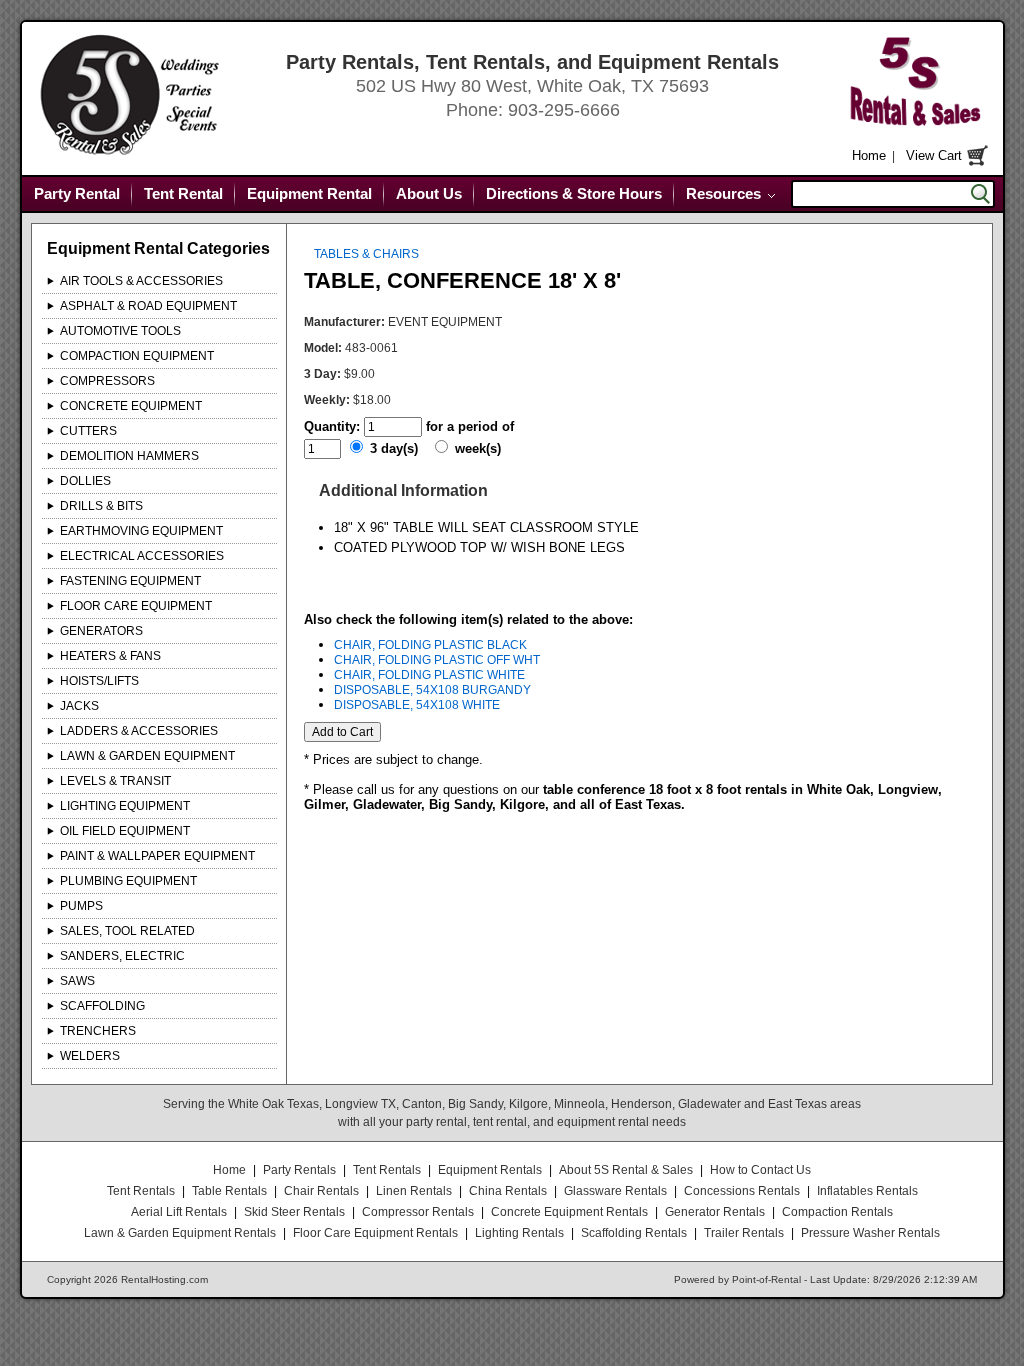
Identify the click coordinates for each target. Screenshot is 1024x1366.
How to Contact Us (760, 1170)
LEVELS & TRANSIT (115, 781)
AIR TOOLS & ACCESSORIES (141, 281)
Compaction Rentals (837, 1212)
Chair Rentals (321, 1191)
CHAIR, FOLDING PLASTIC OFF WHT (437, 660)
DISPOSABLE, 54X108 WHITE (417, 705)
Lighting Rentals (519, 1233)
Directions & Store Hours (574, 193)
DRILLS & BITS (101, 506)
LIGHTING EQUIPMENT (125, 806)
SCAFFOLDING (102, 1006)
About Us (429, 193)
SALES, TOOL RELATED (127, 931)
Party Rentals (299, 1170)
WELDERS (90, 1056)
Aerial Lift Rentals (179, 1212)
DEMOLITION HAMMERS (129, 456)
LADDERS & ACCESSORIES (139, 731)
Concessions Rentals (742, 1191)
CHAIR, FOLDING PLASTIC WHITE (429, 675)
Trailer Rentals (744, 1233)
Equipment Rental (309, 193)
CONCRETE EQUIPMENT (131, 406)
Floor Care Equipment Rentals (375, 1233)
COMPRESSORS (107, 381)
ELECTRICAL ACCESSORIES (142, 556)
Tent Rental (183, 193)
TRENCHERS (98, 1031)
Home (869, 155)
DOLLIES (85, 481)
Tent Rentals (387, 1170)
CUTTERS (88, 431)
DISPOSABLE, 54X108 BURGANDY (432, 690)
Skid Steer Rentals (294, 1212)
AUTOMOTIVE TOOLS (120, 331)
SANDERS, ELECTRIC (122, 956)
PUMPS (81, 906)
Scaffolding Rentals (634, 1233)
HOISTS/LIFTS (99, 681)
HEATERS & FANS (110, 656)
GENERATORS (101, 631)
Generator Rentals (715, 1212)
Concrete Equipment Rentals (569, 1212)
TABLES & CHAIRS (366, 254)
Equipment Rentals (490, 1170)
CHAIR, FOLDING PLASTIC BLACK (430, 645)
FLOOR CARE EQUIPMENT (136, 606)
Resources (723, 193)
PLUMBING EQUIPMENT (128, 881)
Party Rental (77, 193)
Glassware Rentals (615, 1191)
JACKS (79, 706)
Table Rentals (229, 1191)
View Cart (934, 155)
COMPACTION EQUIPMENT (137, 356)
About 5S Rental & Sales (626, 1170)
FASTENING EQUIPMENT (130, 581)
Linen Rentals (414, 1191)
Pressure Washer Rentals (870, 1233)
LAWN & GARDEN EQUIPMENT (147, 756)
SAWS (77, 981)
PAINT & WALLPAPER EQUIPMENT (157, 856)
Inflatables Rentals (867, 1191)
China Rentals (508, 1191)
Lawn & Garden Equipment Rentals (180, 1233)
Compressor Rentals (418, 1212)
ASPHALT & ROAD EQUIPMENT (148, 306)
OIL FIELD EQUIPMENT (125, 831)
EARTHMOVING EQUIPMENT (141, 531)
